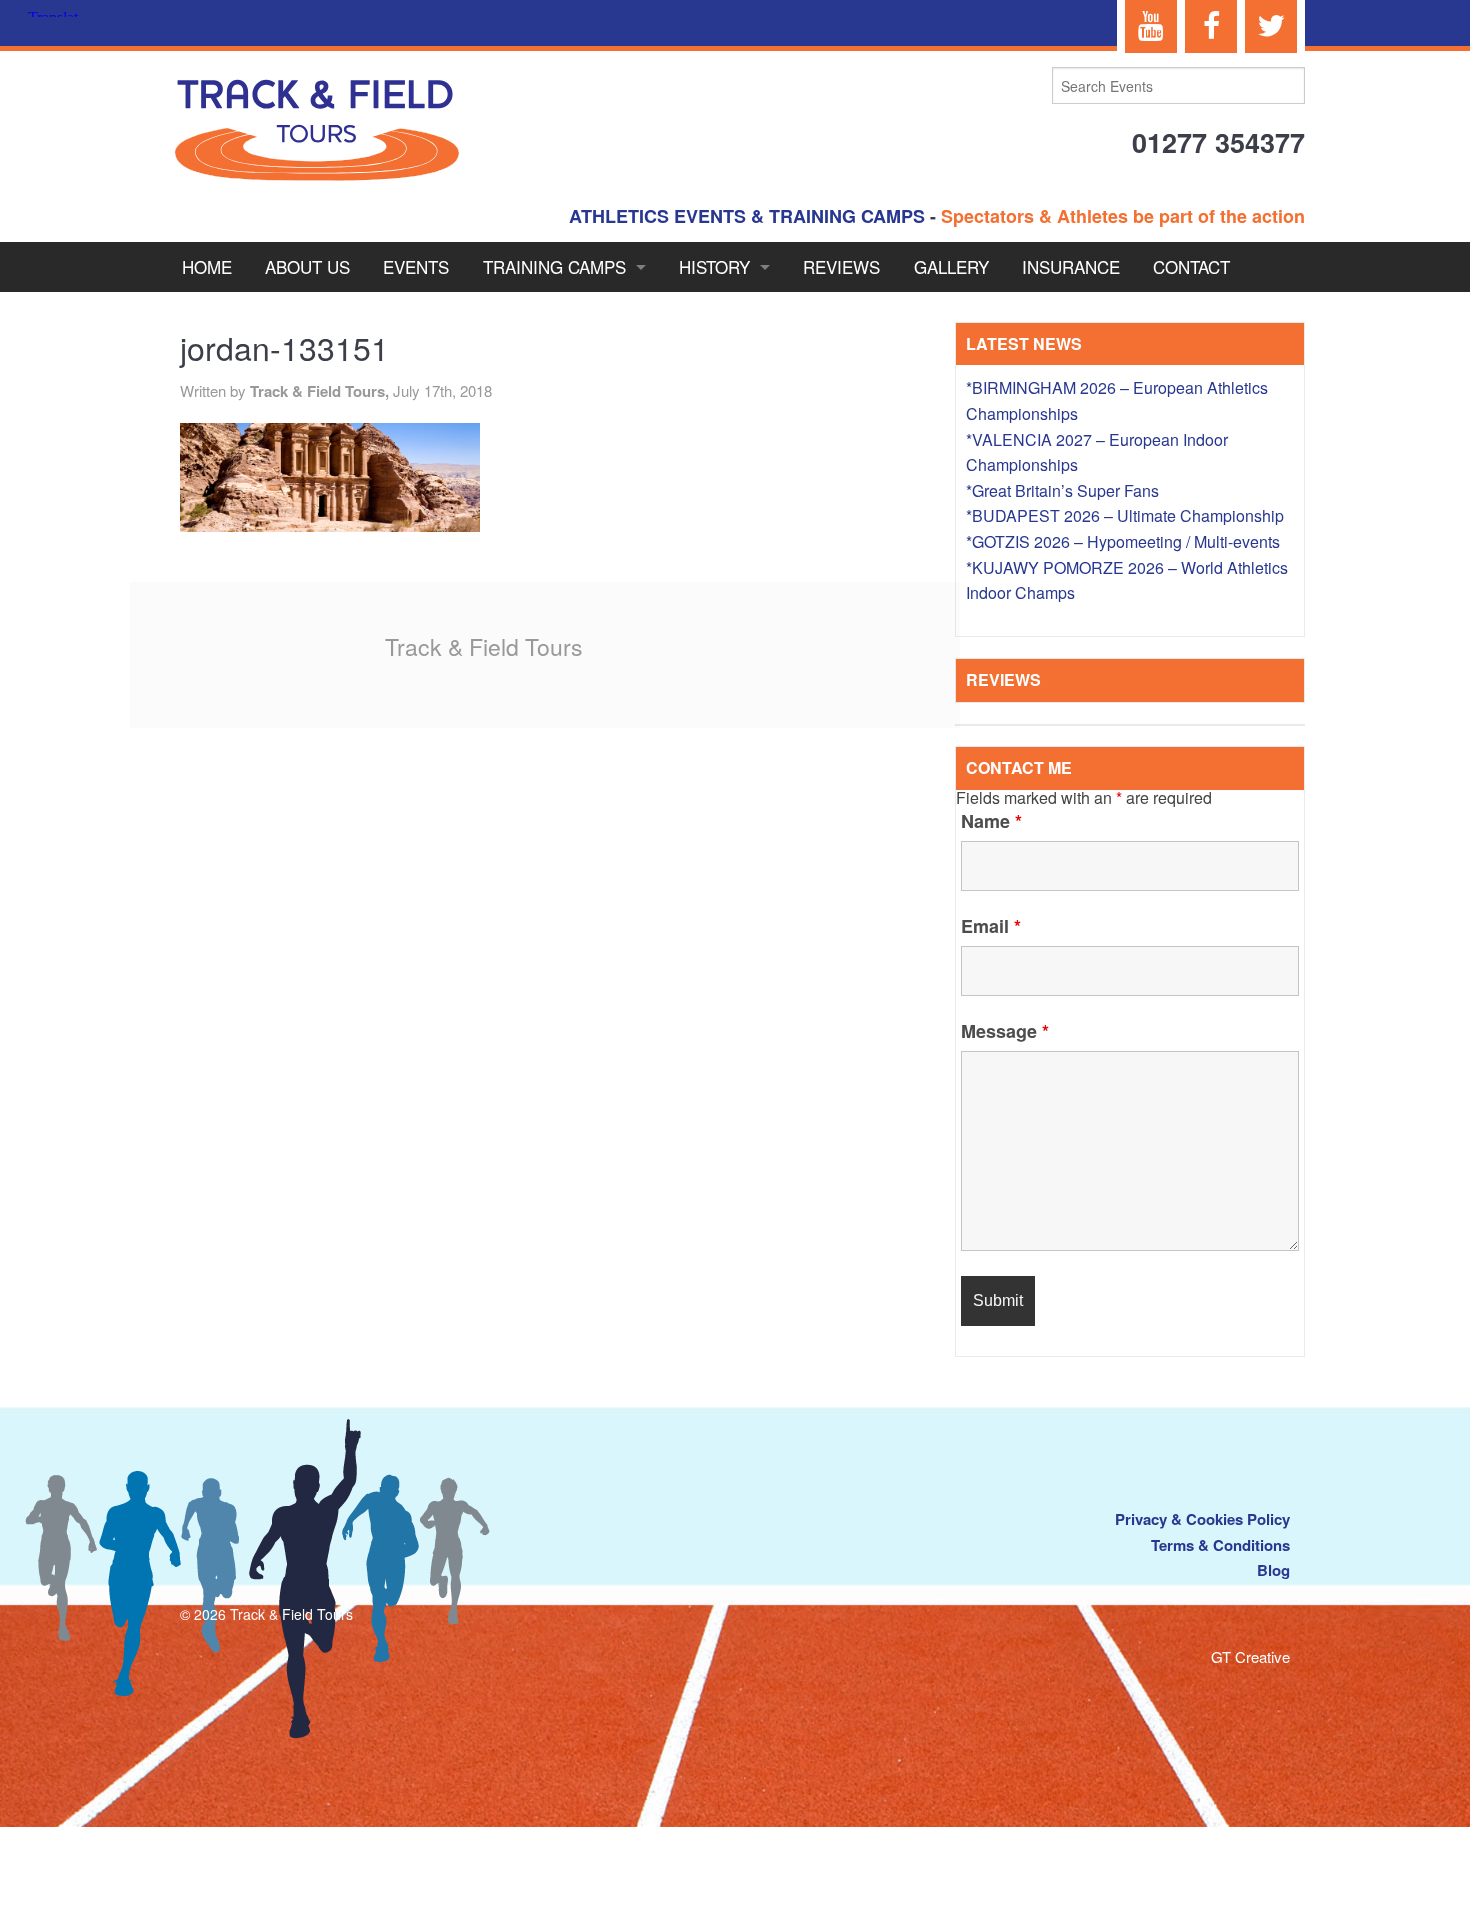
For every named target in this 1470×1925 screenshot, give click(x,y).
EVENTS (416, 266)
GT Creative (1250, 1656)
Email (991, 926)
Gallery (951, 266)
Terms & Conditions (1220, 1545)
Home (207, 266)
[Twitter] (1271, 26)
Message (1005, 1031)
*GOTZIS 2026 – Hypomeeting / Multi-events (1123, 541)
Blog (1273, 1570)
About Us (307, 266)
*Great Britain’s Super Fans (1062, 490)
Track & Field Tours (484, 646)
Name (991, 821)
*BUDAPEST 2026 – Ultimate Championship (1125, 515)
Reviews (841, 266)
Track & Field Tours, (321, 391)
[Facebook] (1211, 26)
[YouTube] (1151, 26)
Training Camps (554, 266)
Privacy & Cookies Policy (1202, 1519)
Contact (1191, 266)
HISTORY (714, 266)
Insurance (1071, 266)
